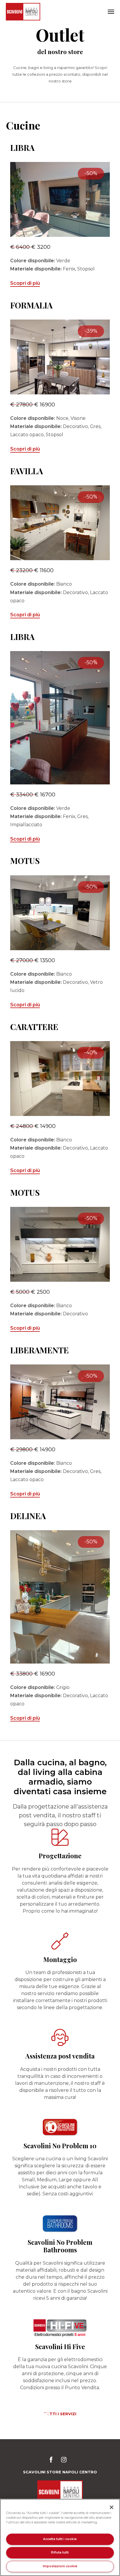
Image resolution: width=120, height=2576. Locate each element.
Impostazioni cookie (60, 2566)
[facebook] (53, 2461)
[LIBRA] (60, 200)
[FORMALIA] (60, 357)
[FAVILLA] (60, 523)
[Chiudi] (112, 2507)
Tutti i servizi (60, 2414)
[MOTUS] (60, 913)
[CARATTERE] (60, 1079)
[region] (60, 2537)
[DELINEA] (60, 1597)
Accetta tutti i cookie (60, 2539)
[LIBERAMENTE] (60, 1402)
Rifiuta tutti (60, 2552)
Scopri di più (25, 283)
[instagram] (64, 2461)
